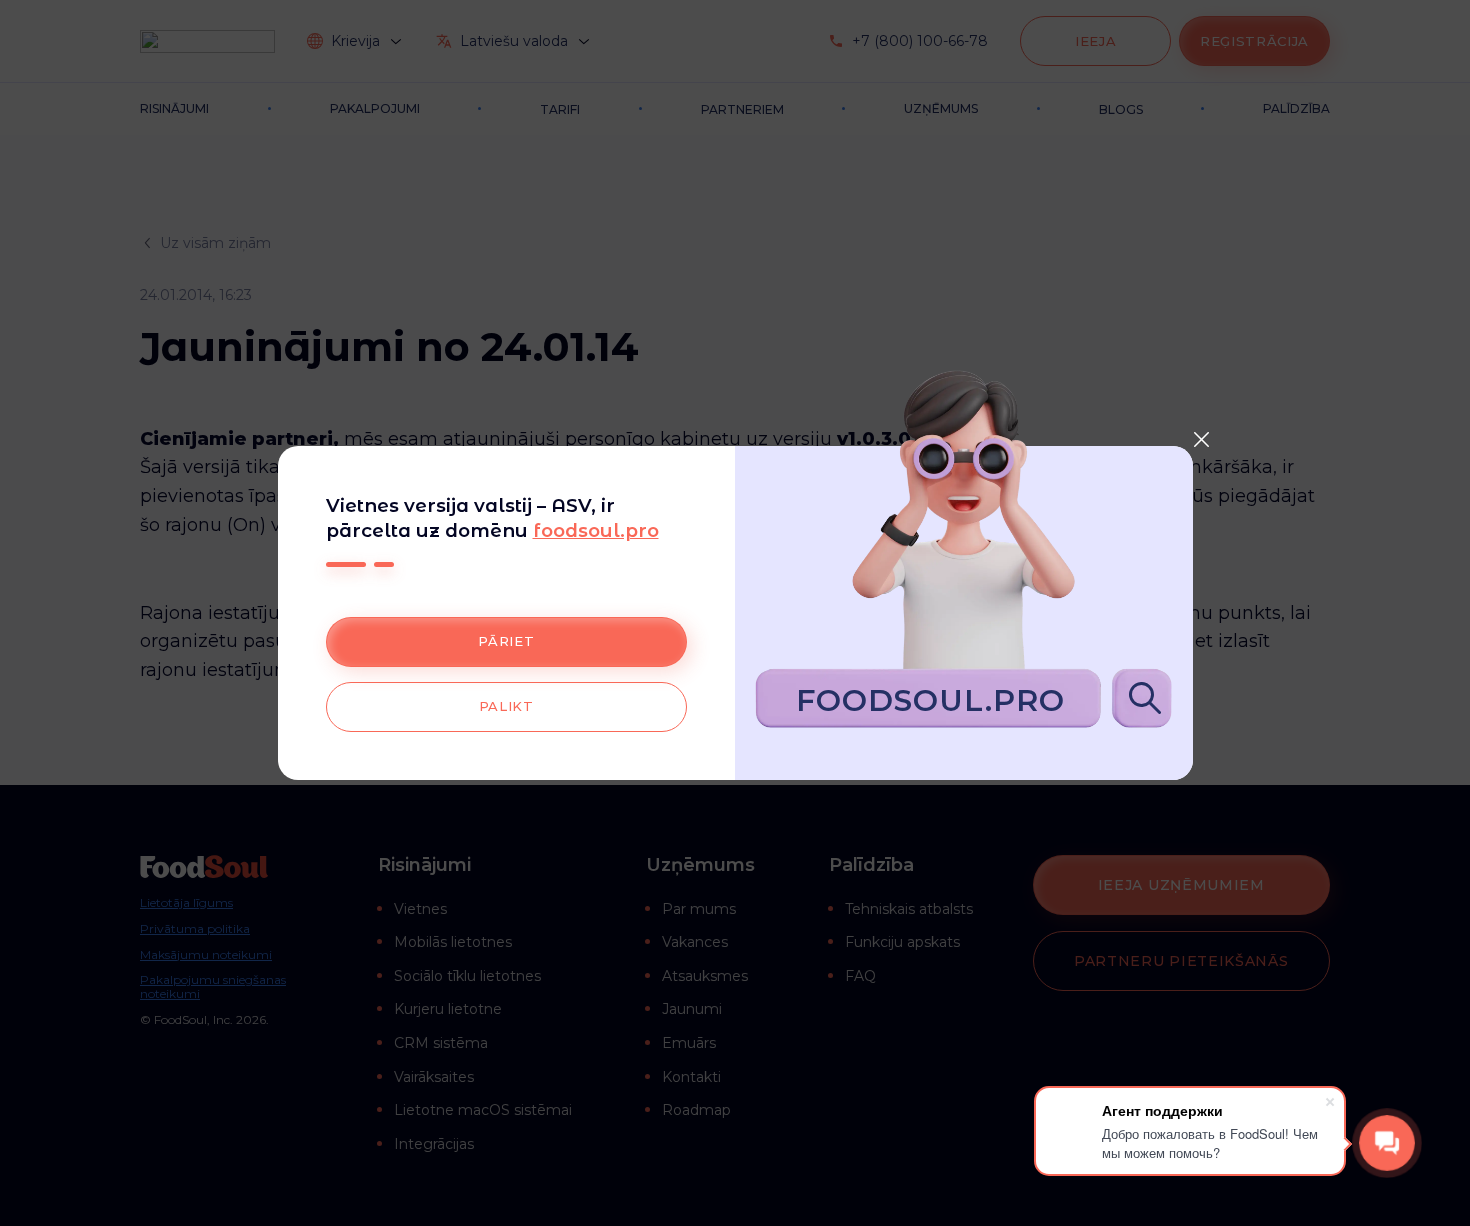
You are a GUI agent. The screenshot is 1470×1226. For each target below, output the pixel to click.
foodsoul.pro (596, 530)
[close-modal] (1202, 439)
